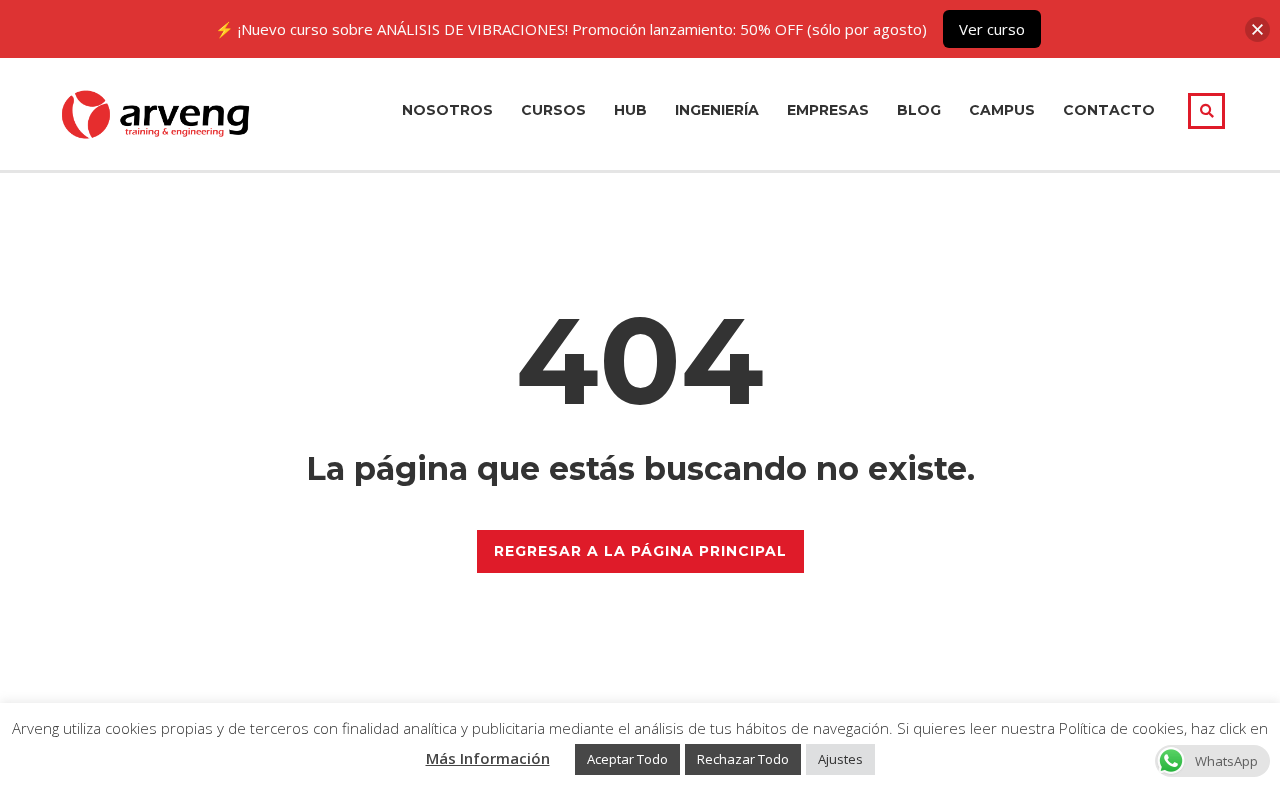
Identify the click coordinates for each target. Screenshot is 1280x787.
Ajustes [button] (840, 759)
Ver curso (992, 29)
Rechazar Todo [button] (743, 759)
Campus (1002, 110)
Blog (919, 110)
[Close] (1257, 29)
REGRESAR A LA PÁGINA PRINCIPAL (640, 551)
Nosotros (447, 110)
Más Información (488, 758)
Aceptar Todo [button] (627, 759)
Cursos (553, 110)
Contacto (1109, 110)
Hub (630, 110)
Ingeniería (717, 110)
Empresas (828, 110)
